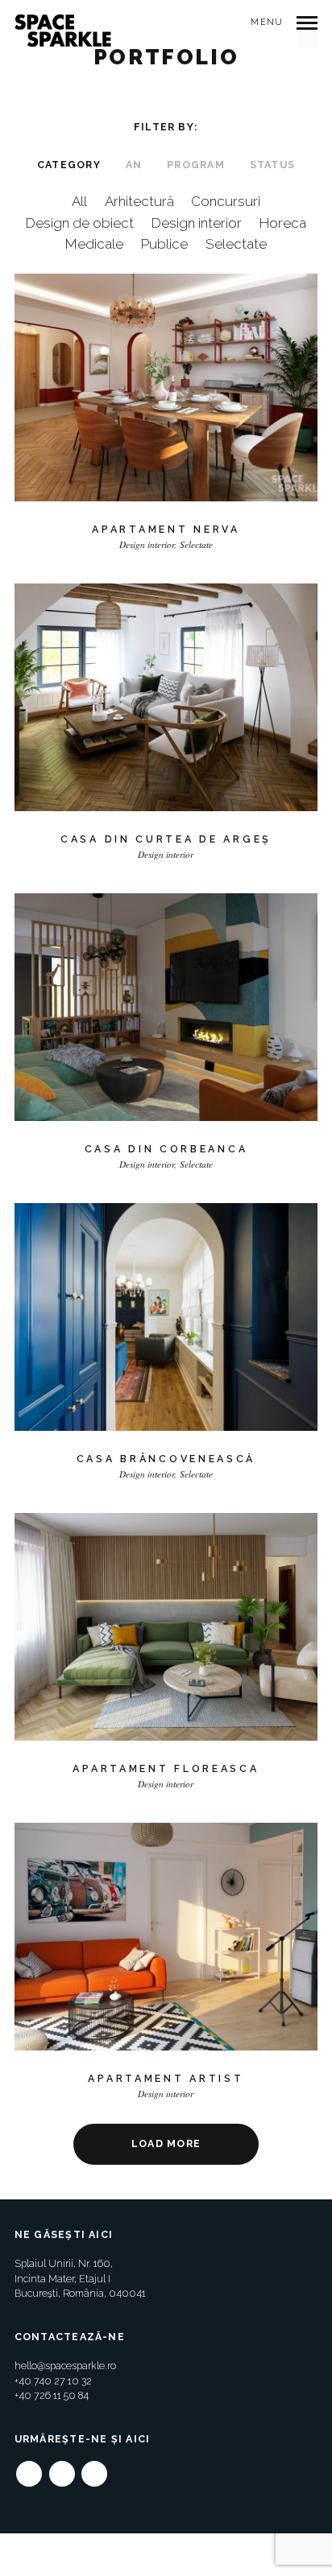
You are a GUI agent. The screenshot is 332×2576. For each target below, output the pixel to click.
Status (272, 165)
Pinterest (94, 2468)
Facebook (29, 2468)
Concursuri (226, 201)
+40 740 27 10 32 (53, 2381)
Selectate (236, 244)
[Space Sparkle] (63, 31)
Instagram (62, 2468)
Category (69, 165)
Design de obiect (80, 223)
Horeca (283, 223)
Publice (164, 244)
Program (196, 165)
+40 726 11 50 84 (52, 2395)
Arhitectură (139, 201)
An (134, 165)
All (79, 201)
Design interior (197, 223)
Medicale (94, 244)
